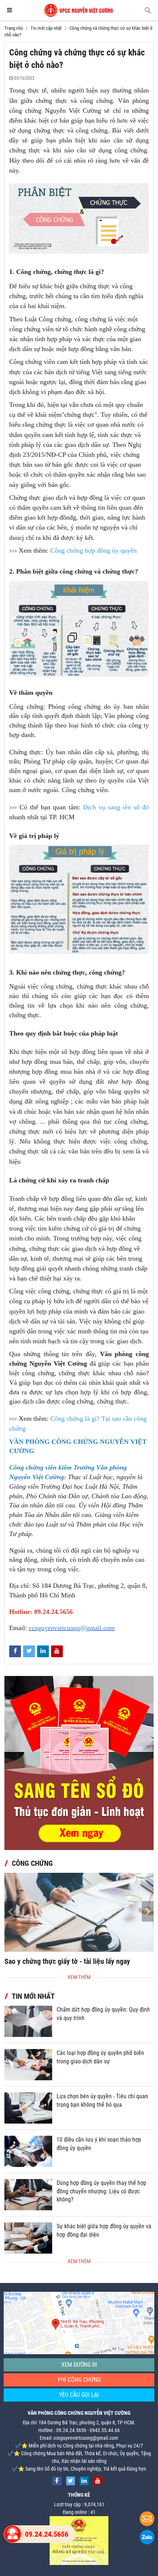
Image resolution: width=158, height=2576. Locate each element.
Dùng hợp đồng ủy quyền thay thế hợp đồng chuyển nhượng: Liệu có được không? (101, 2191)
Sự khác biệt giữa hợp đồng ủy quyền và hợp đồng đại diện (104, 2230)
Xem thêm (79, 1977)
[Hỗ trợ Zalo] (147, 2538)
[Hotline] (12, 2534)
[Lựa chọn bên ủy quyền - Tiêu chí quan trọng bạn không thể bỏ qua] (28, 2108)
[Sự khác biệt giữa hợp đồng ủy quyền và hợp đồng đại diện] (28, 2238)
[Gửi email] (147, 2520)
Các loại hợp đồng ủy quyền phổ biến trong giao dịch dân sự (100, 2057)
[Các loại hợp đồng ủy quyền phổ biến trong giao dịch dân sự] (28, 2065)
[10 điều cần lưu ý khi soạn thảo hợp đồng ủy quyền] (28, 2151)
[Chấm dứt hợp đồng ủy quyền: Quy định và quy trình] (28, 2021)
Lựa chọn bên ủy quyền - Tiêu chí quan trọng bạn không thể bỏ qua (102, 2100)
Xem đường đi (79, 2365)
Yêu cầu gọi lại (79, 2395)
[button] (148, 1911)
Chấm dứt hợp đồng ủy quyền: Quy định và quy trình (103, 2014)
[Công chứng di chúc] (79, 1912)
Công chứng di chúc (34, 1961)
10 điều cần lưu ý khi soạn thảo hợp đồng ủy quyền (99, 2144)
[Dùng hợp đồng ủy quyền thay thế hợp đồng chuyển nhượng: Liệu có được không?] (28, 2195)
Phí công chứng (79, 2380)
